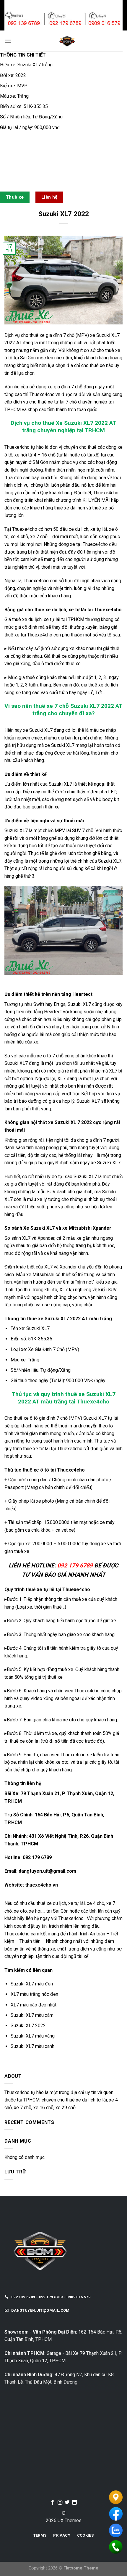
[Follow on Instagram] (60, 2503)
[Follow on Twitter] (67, 2503)
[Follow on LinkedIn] (74, 2503)
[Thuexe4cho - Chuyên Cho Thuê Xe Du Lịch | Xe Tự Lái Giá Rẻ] (67, 41)
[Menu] (8, 41)
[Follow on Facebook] (53, 2503)
